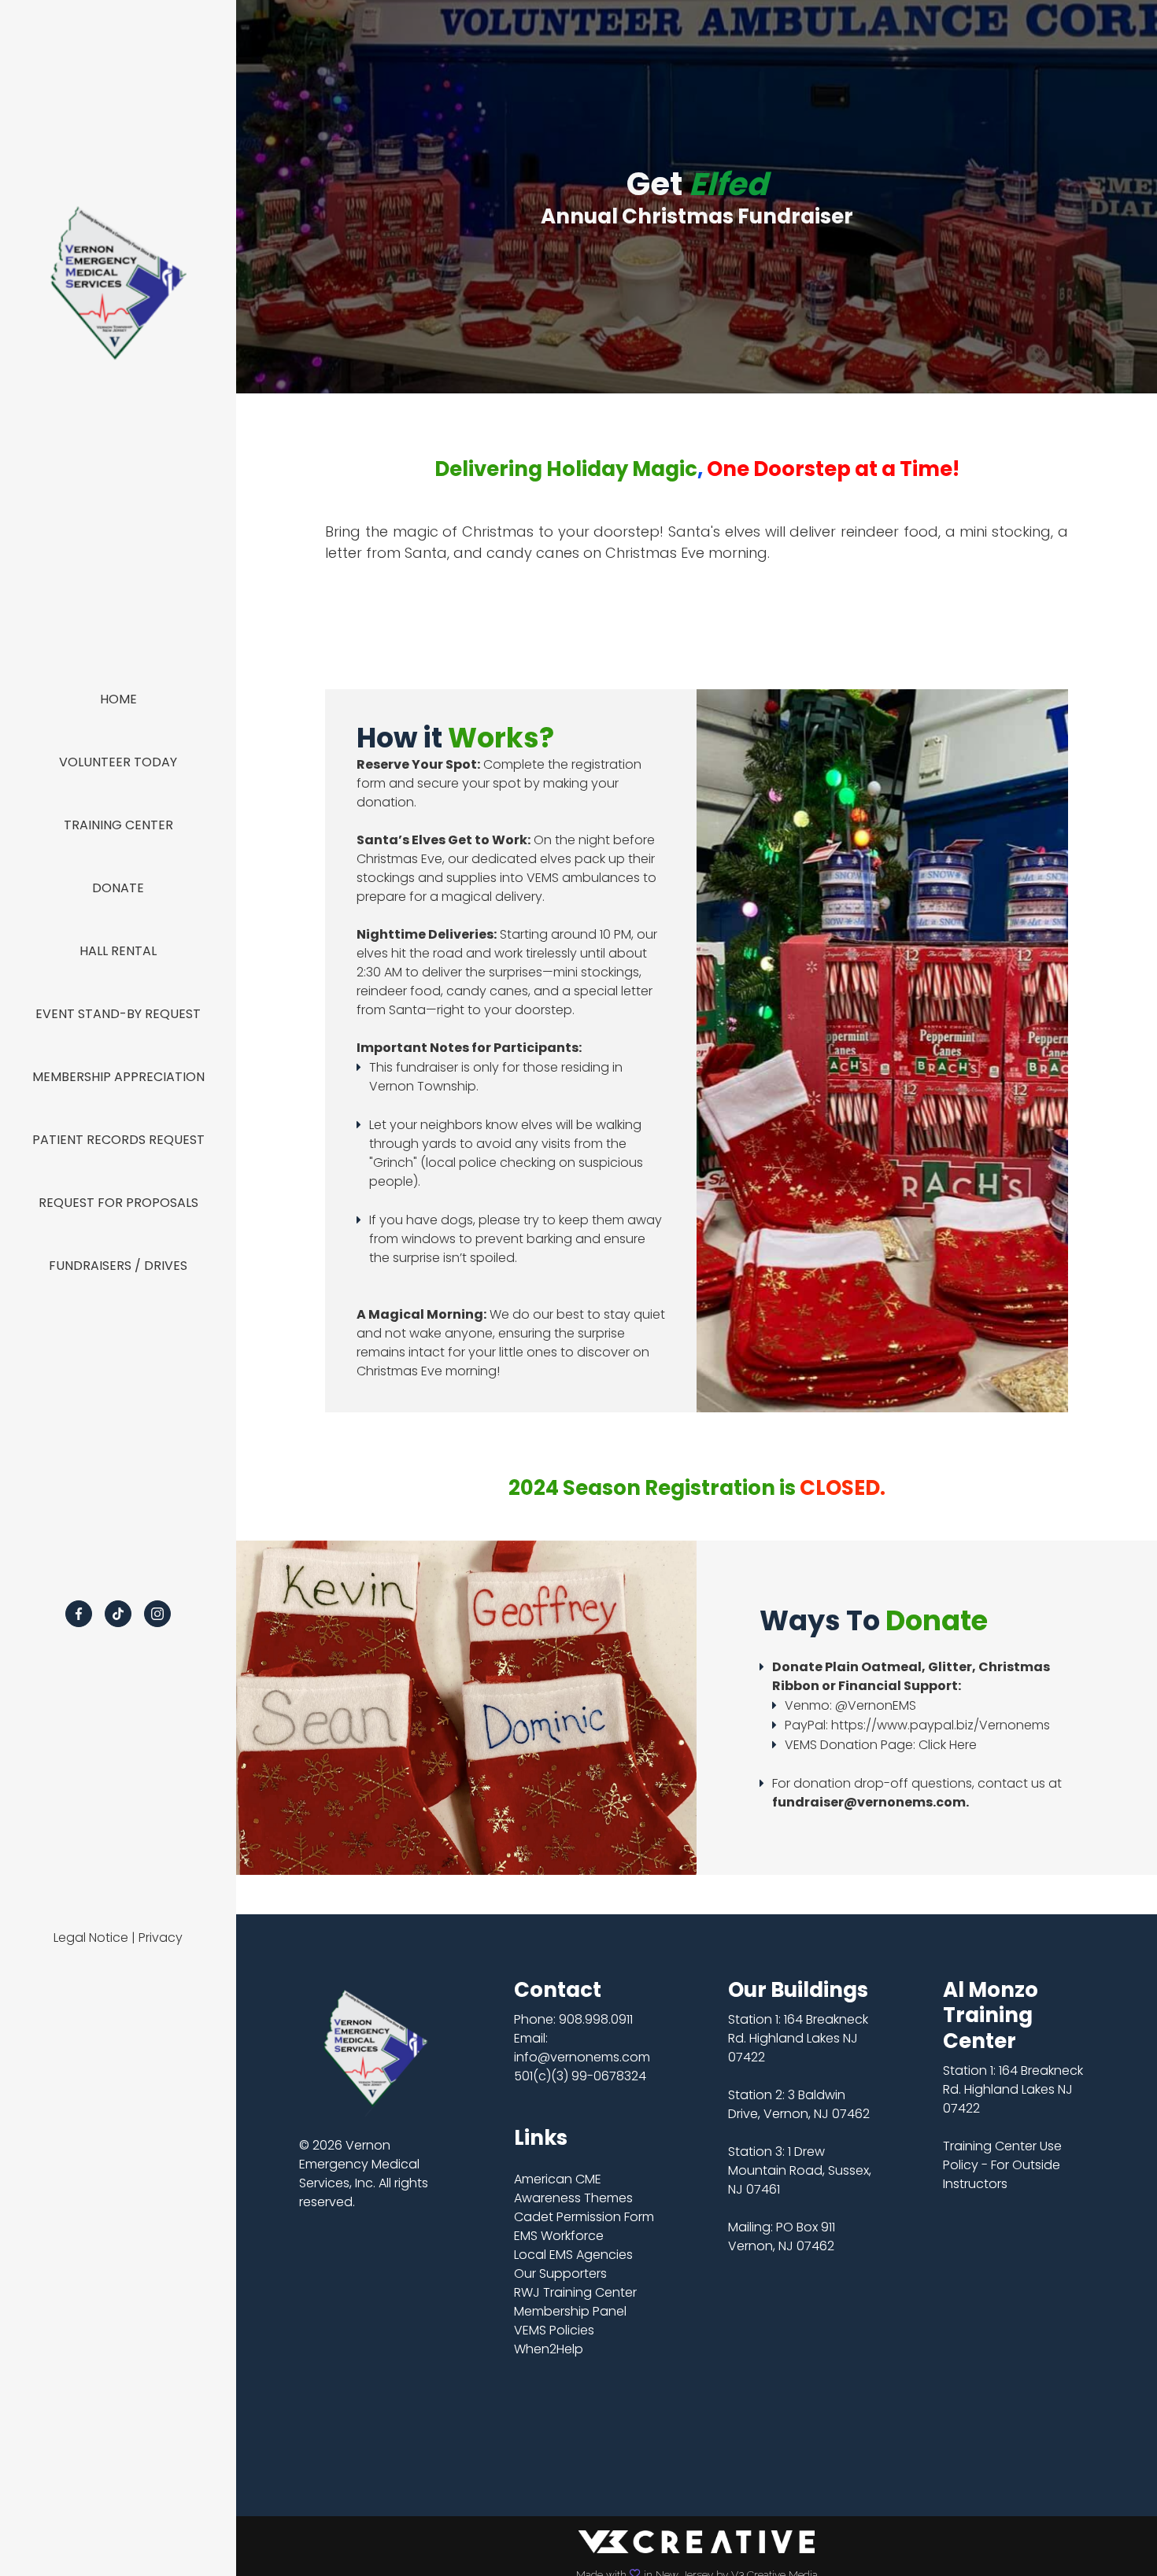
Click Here (948, 1745)
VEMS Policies (554, 2330)
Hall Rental (118, 951)
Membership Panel (570, 2311)
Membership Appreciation (118, 1077)
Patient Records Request (118, 1140)
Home (118, 699)
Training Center (118, 825)
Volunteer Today (118, 762)
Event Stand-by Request (118, 1014)
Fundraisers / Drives (118, 1266)
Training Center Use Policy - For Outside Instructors (1002, 2165)
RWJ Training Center (575, 2292)
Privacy (161, 1938)
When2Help (549, 2349)
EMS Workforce (559, 2236)
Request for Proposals (118, 1203)
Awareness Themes (573, 2198)
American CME (558, 2179)
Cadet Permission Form (584, 2217)
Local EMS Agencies (573, 2255)
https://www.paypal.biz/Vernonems (941, 1725)
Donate (118, 888)
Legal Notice (91, 1938)
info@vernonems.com (582, 2057)
